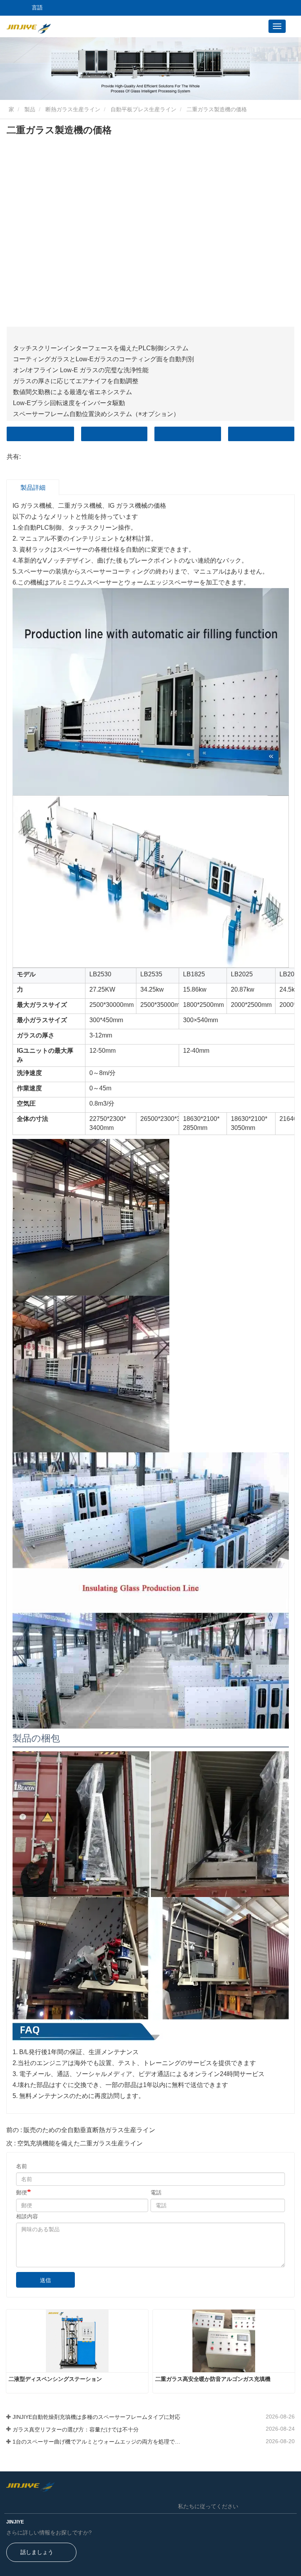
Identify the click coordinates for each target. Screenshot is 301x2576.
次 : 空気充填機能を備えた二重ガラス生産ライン (74, 2143)
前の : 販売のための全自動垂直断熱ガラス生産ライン (81, 2130)
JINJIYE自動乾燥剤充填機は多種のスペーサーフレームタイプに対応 (96, 2417)
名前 (22, 2166)
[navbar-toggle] (277, 26)
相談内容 (27, 2216)
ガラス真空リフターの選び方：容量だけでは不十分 (76, 2429)
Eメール (114, 434)
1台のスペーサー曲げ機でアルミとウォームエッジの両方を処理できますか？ (99, 2442)
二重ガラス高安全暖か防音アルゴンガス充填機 (213, 2379)
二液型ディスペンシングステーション (55, 2379)
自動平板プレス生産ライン (143, 109)
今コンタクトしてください (40, 434)
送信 (45, 2280)
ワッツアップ (261, 434)
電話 (188, 434)
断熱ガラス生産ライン (73, 109)
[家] (46, 27)
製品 (30, 109)
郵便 (22, 2192)
